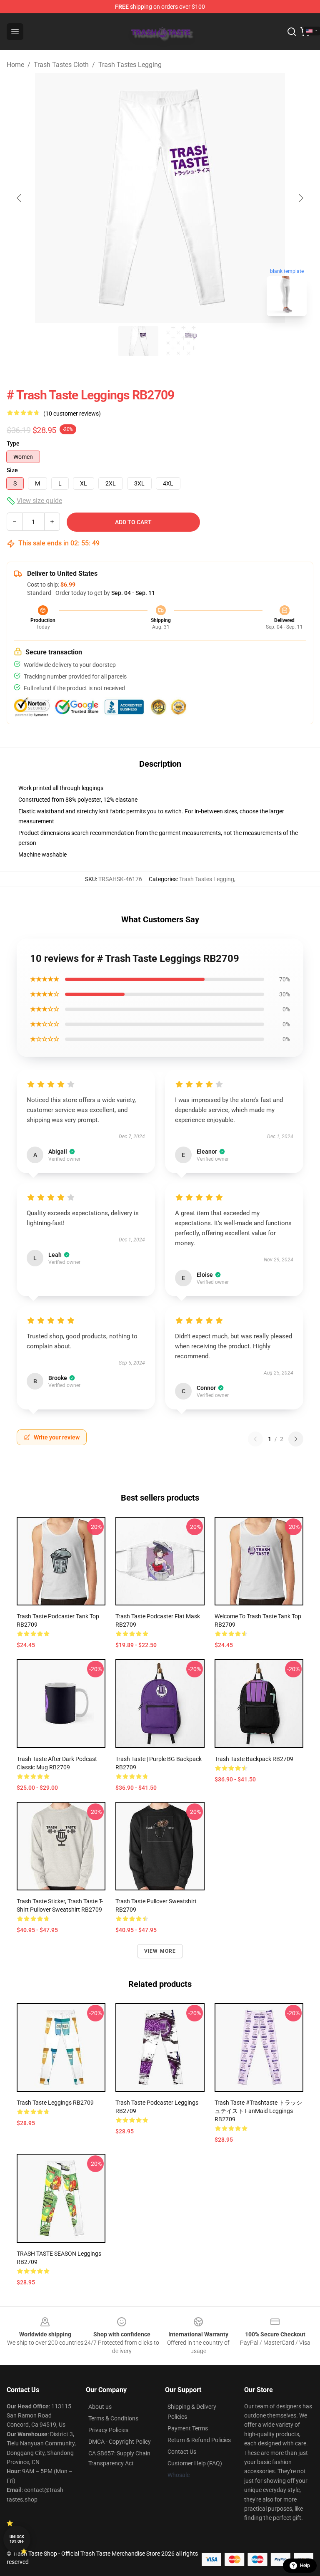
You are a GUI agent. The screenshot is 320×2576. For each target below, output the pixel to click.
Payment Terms (188, 2428)
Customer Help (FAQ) (195, 2463)
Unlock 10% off (17, 2539)
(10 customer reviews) (72, 414)
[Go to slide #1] (138, 341)
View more (160, 1951)
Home (15, 65)
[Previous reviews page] (255, 1439)
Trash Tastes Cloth (61, 65)
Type (13, 443)
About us (100, 2407)
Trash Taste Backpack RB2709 (254, 1759)
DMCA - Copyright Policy (120, 2442)
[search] (292, 32)
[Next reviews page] (296, 1439)
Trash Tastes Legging (130, 65)
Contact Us (182, 2452)
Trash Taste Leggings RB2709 (55, 2103)
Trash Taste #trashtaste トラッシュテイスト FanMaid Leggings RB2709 (258, 2111)
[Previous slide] (20, 198)
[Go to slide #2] (182, 341)
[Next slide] (300, 198)
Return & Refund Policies (199, 2440)
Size (12, 470)
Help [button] (305, 2566)
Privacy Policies (108, 2430)
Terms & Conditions (113, 2418)
